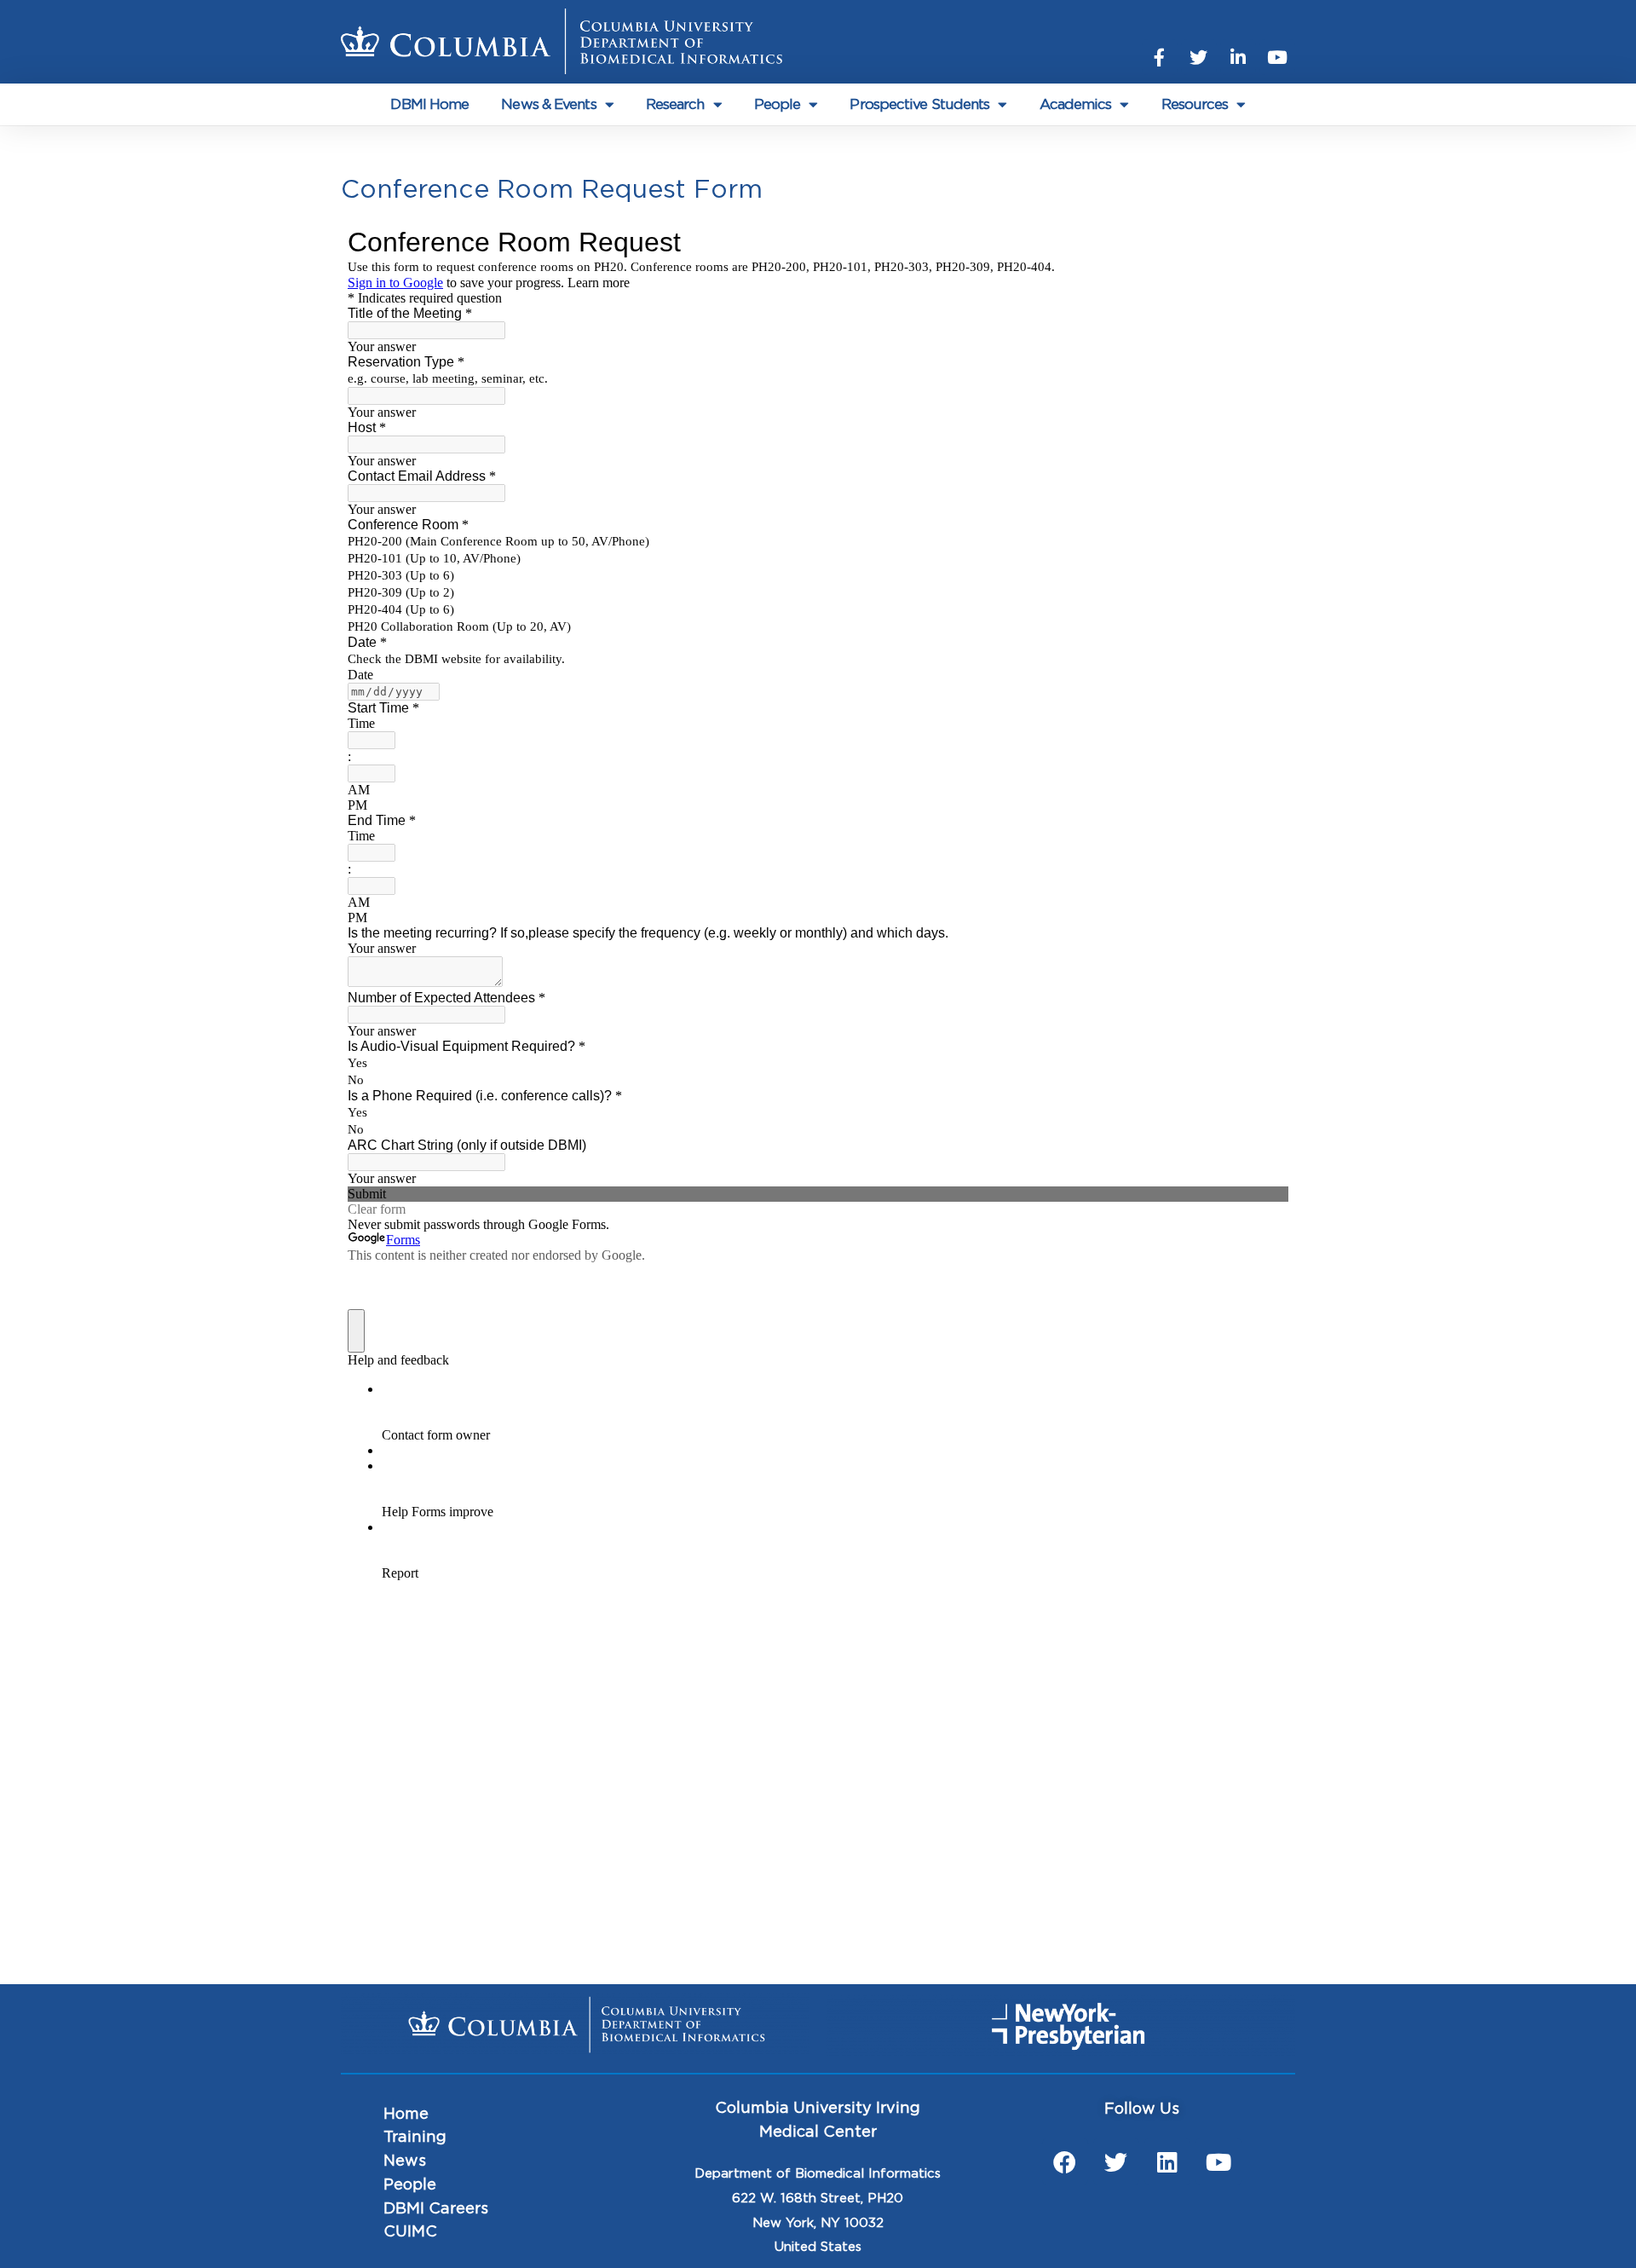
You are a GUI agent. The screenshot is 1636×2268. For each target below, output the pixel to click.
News (405, 2161)
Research (675, 104)
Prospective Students (919, 104)
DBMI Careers (436, 2209)
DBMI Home (429, 104)
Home (406, 2115)
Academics (1076, 104)
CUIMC (410, 2232)
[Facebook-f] (1160, 57)
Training (415, 2138)
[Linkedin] (1167, 2161)
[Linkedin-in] (1238, 57)
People (778, 104)
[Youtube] (1277, 57)
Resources (1195, 104)
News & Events (548, 104)
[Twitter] (1199, 57)
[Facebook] (1065, 2161)
